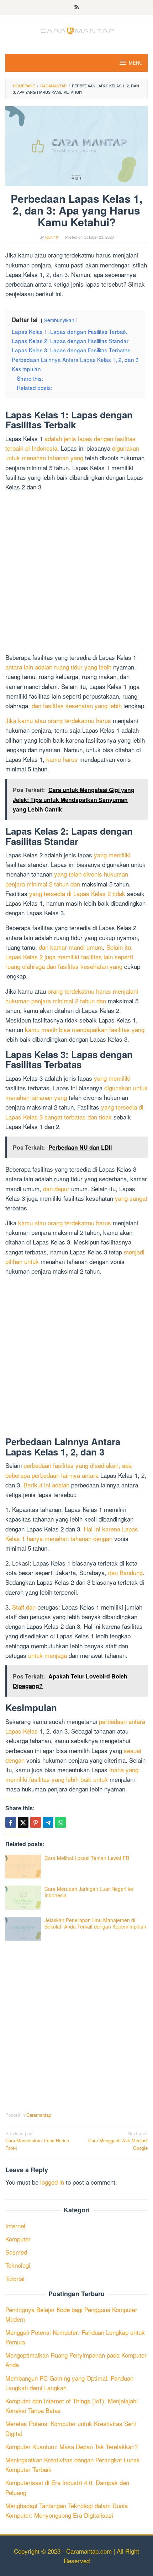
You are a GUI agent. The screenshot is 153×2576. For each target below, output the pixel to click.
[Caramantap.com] (76, 30)
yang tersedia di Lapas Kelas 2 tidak (77, 893)
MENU (136, 63)
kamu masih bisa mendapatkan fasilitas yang (85, 1029)
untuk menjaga (48, 1655)
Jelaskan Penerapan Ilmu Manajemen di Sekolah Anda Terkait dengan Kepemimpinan (95, 1923)
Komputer (18, 2239)
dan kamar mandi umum (71, 947)
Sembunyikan (59, 320)
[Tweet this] (23, 1822)
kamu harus (62, 759)
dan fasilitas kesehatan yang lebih (77, 706)
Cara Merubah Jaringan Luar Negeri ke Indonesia (89, 1892)
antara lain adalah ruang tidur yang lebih (58, 667)
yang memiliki (112, 855)
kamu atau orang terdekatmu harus (65, 1223)
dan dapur (56, 1189)
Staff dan (24, 1607)
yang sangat (131, 1198)
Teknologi (18, 2265)
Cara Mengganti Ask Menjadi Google (118, 2141)
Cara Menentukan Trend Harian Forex (37, 2141)
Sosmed (16, 2252)
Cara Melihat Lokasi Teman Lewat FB (87, 1858)
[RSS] (77, 7)
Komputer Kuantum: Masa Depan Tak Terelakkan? (72, 2447)
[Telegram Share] (48, 1822)
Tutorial (15, 2279)
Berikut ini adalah (46, 1485)
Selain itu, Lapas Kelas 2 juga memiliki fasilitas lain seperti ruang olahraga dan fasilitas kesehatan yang (69, 957)
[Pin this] (36, 1822)
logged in (52, 2182)
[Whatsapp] (60, 1822)
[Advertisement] (76, 573)
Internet (15, 2226)
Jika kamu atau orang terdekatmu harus (58, 720)
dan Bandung (125, 1572)
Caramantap (39, 2115)
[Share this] (11, 1822)
